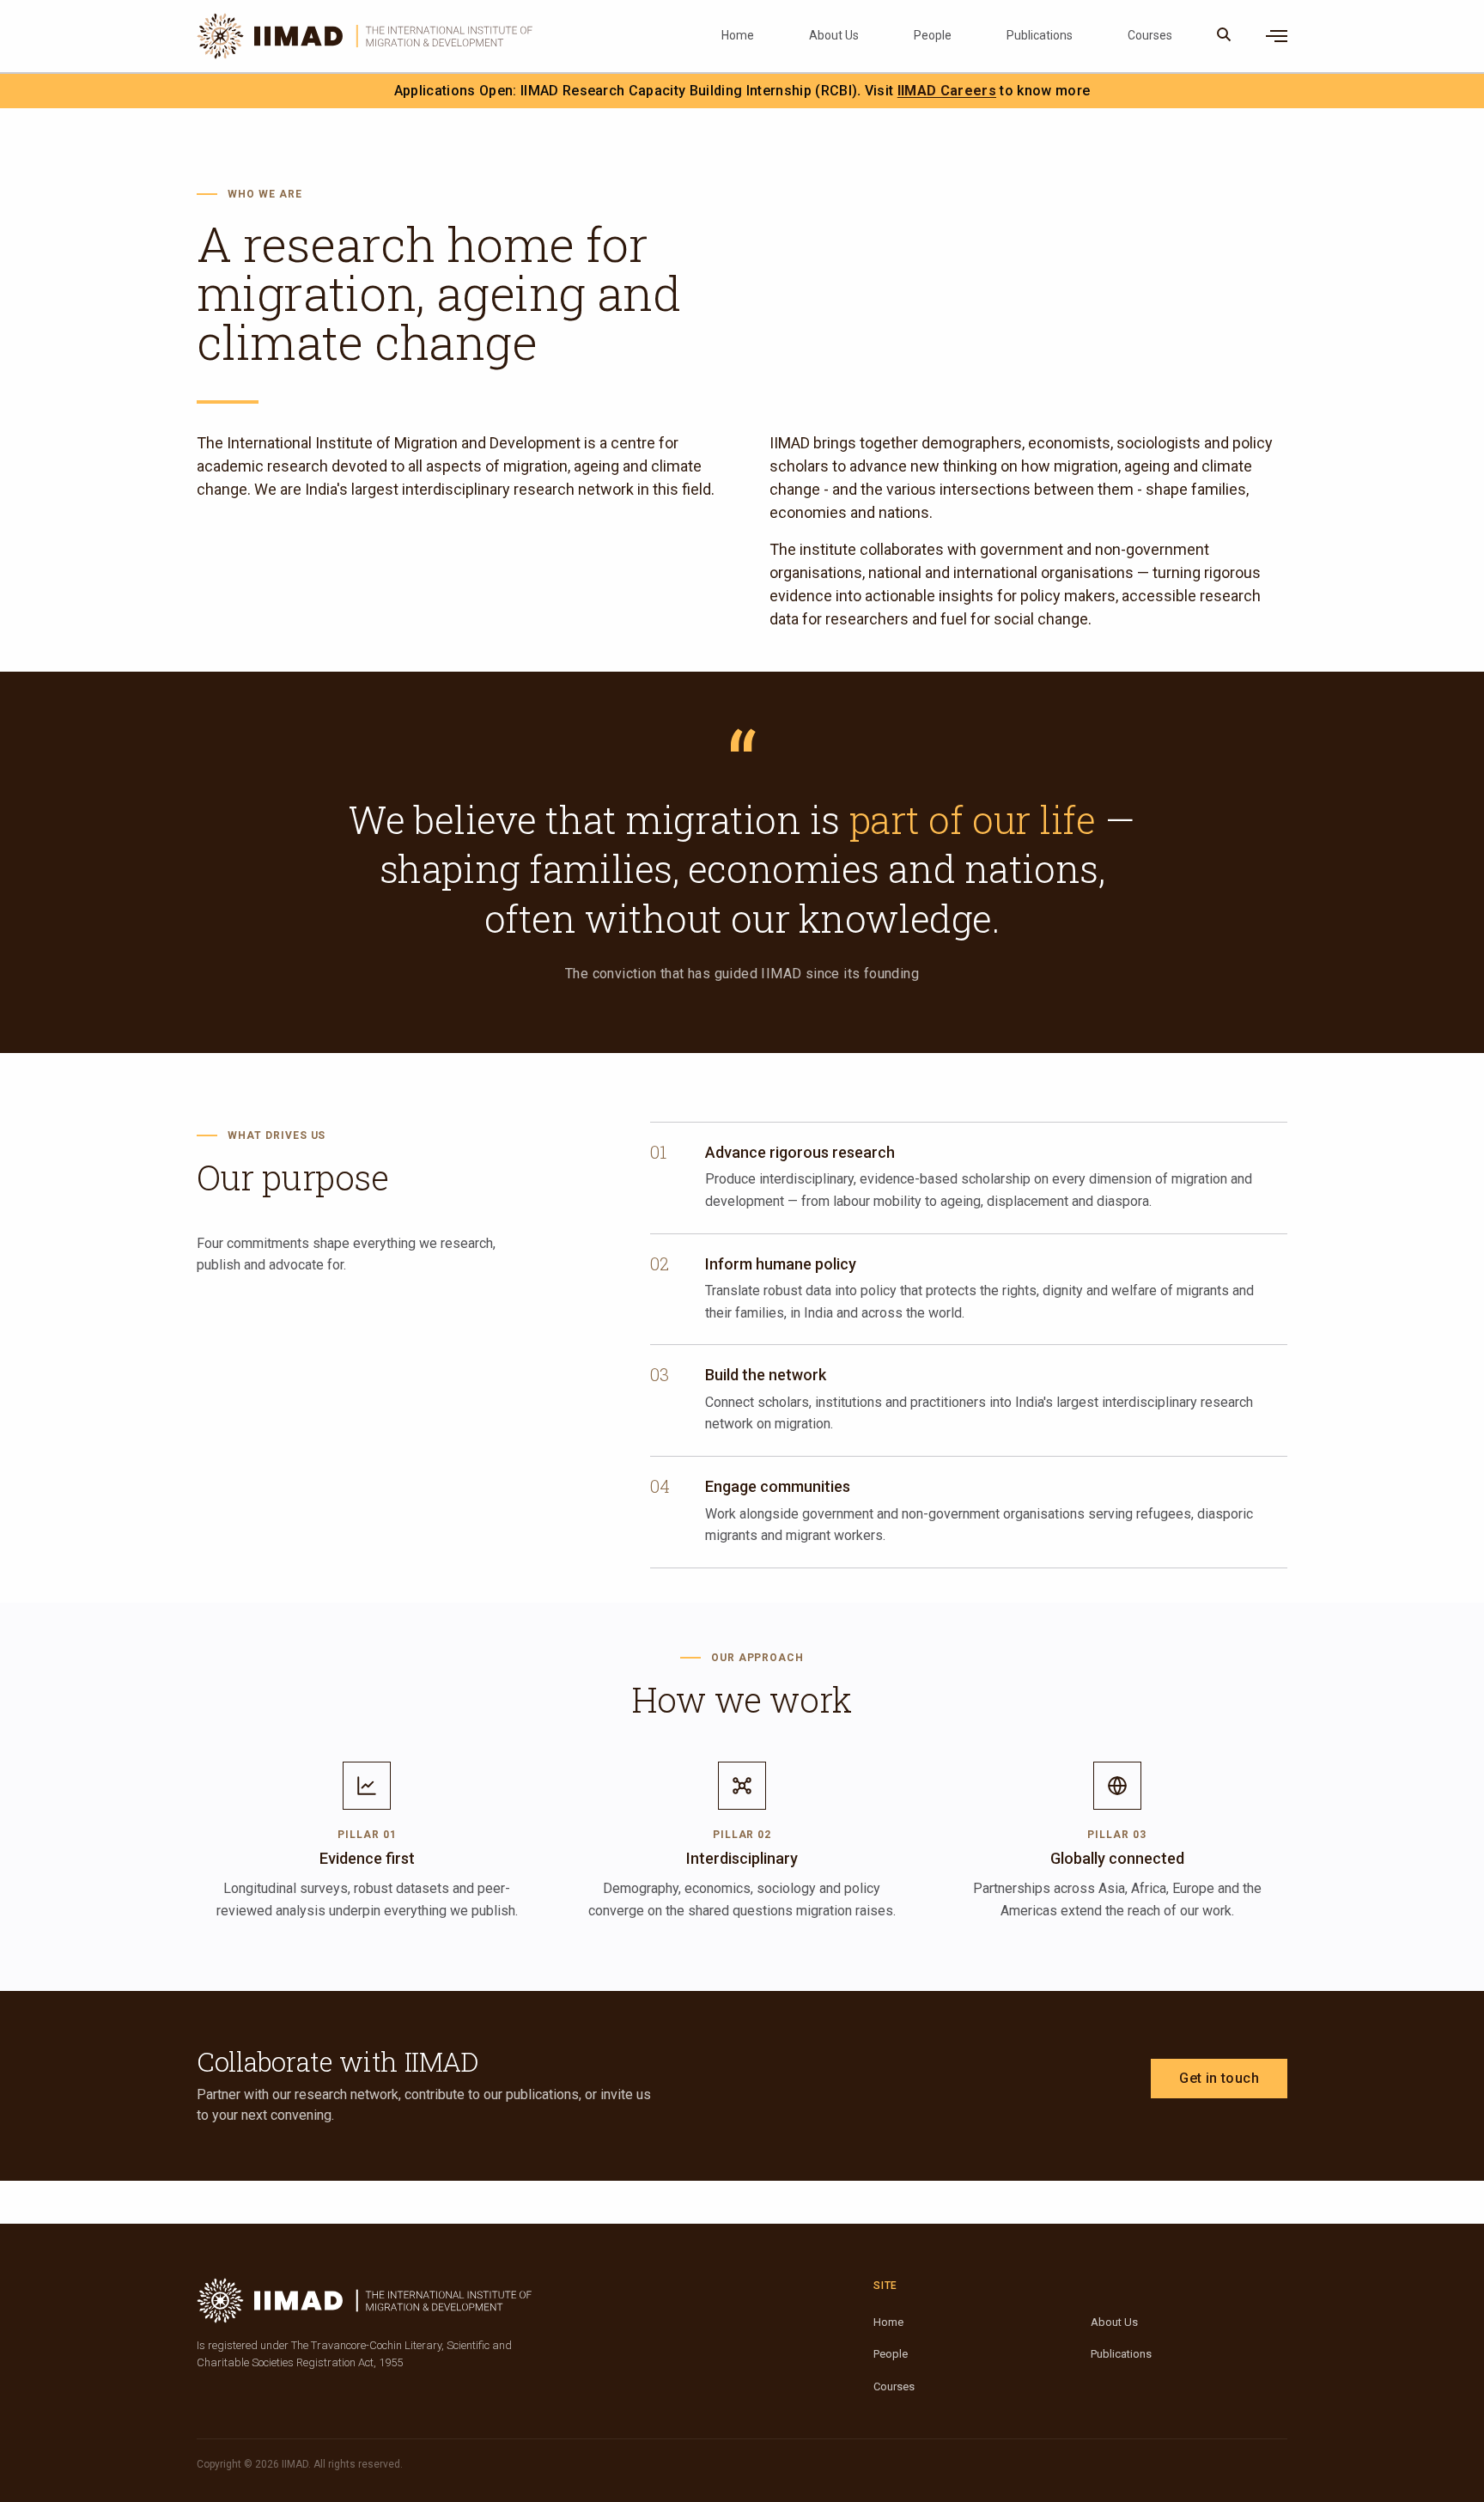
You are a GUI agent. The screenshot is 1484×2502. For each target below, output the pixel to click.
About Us (834, 35)
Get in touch (1219, 2078)
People (933, 35)
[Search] (1224, 36)
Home (738, 35)
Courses (1150, 35)
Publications (1040, 35)
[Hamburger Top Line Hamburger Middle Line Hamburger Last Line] (1277, 36)
